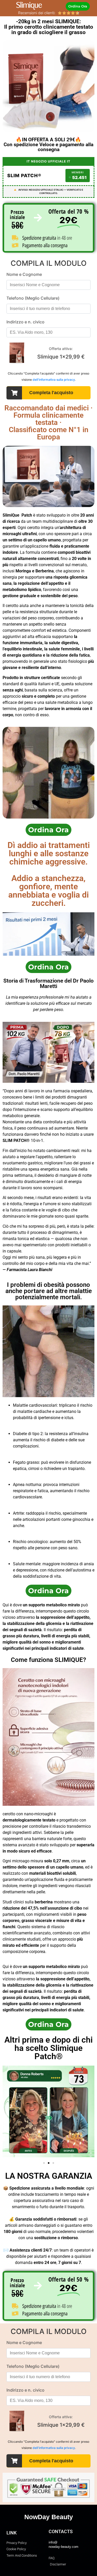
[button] (44, 2163)
